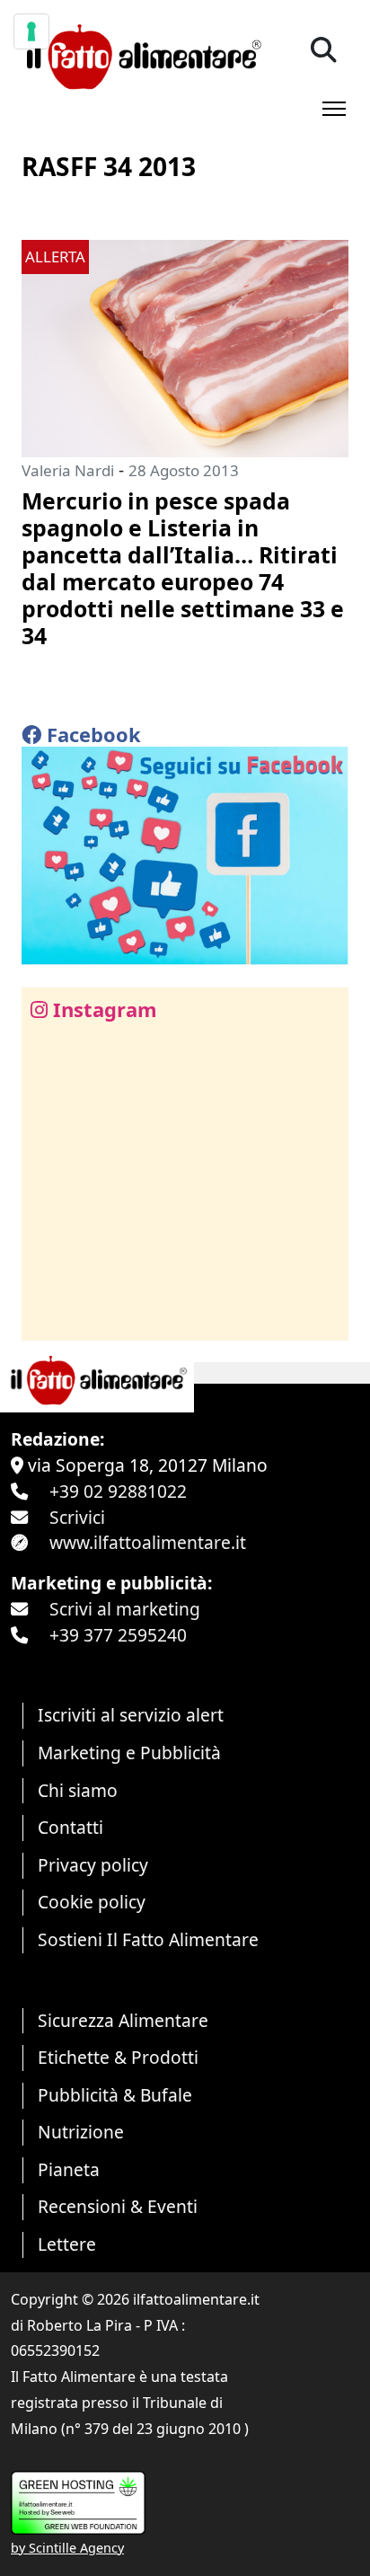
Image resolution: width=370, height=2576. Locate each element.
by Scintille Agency (67, 2548)
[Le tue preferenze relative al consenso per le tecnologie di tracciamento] (31, 31)
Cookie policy (92, 1902)
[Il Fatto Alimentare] (141, 54)
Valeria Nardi (68, 470)
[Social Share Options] (48, 1317)
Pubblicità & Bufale (115, 2095)
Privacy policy (93, 1865)
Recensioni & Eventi (118, 2206)
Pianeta (69, 2169)
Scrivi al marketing (125, 1609)
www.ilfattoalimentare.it (148, 1542)
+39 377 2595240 (118, 1635)
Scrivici (77, 1517)
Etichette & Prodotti (118, 2057)
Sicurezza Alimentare (123, 2020)
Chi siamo (78, 1790)
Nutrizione (81, 2132)
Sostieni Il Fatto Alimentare (148, 1939)
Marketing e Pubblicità (129, 1753)
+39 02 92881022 (118, 1491)
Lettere (67, 2244)
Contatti (70, 1827)
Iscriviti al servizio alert (131, 1715)
